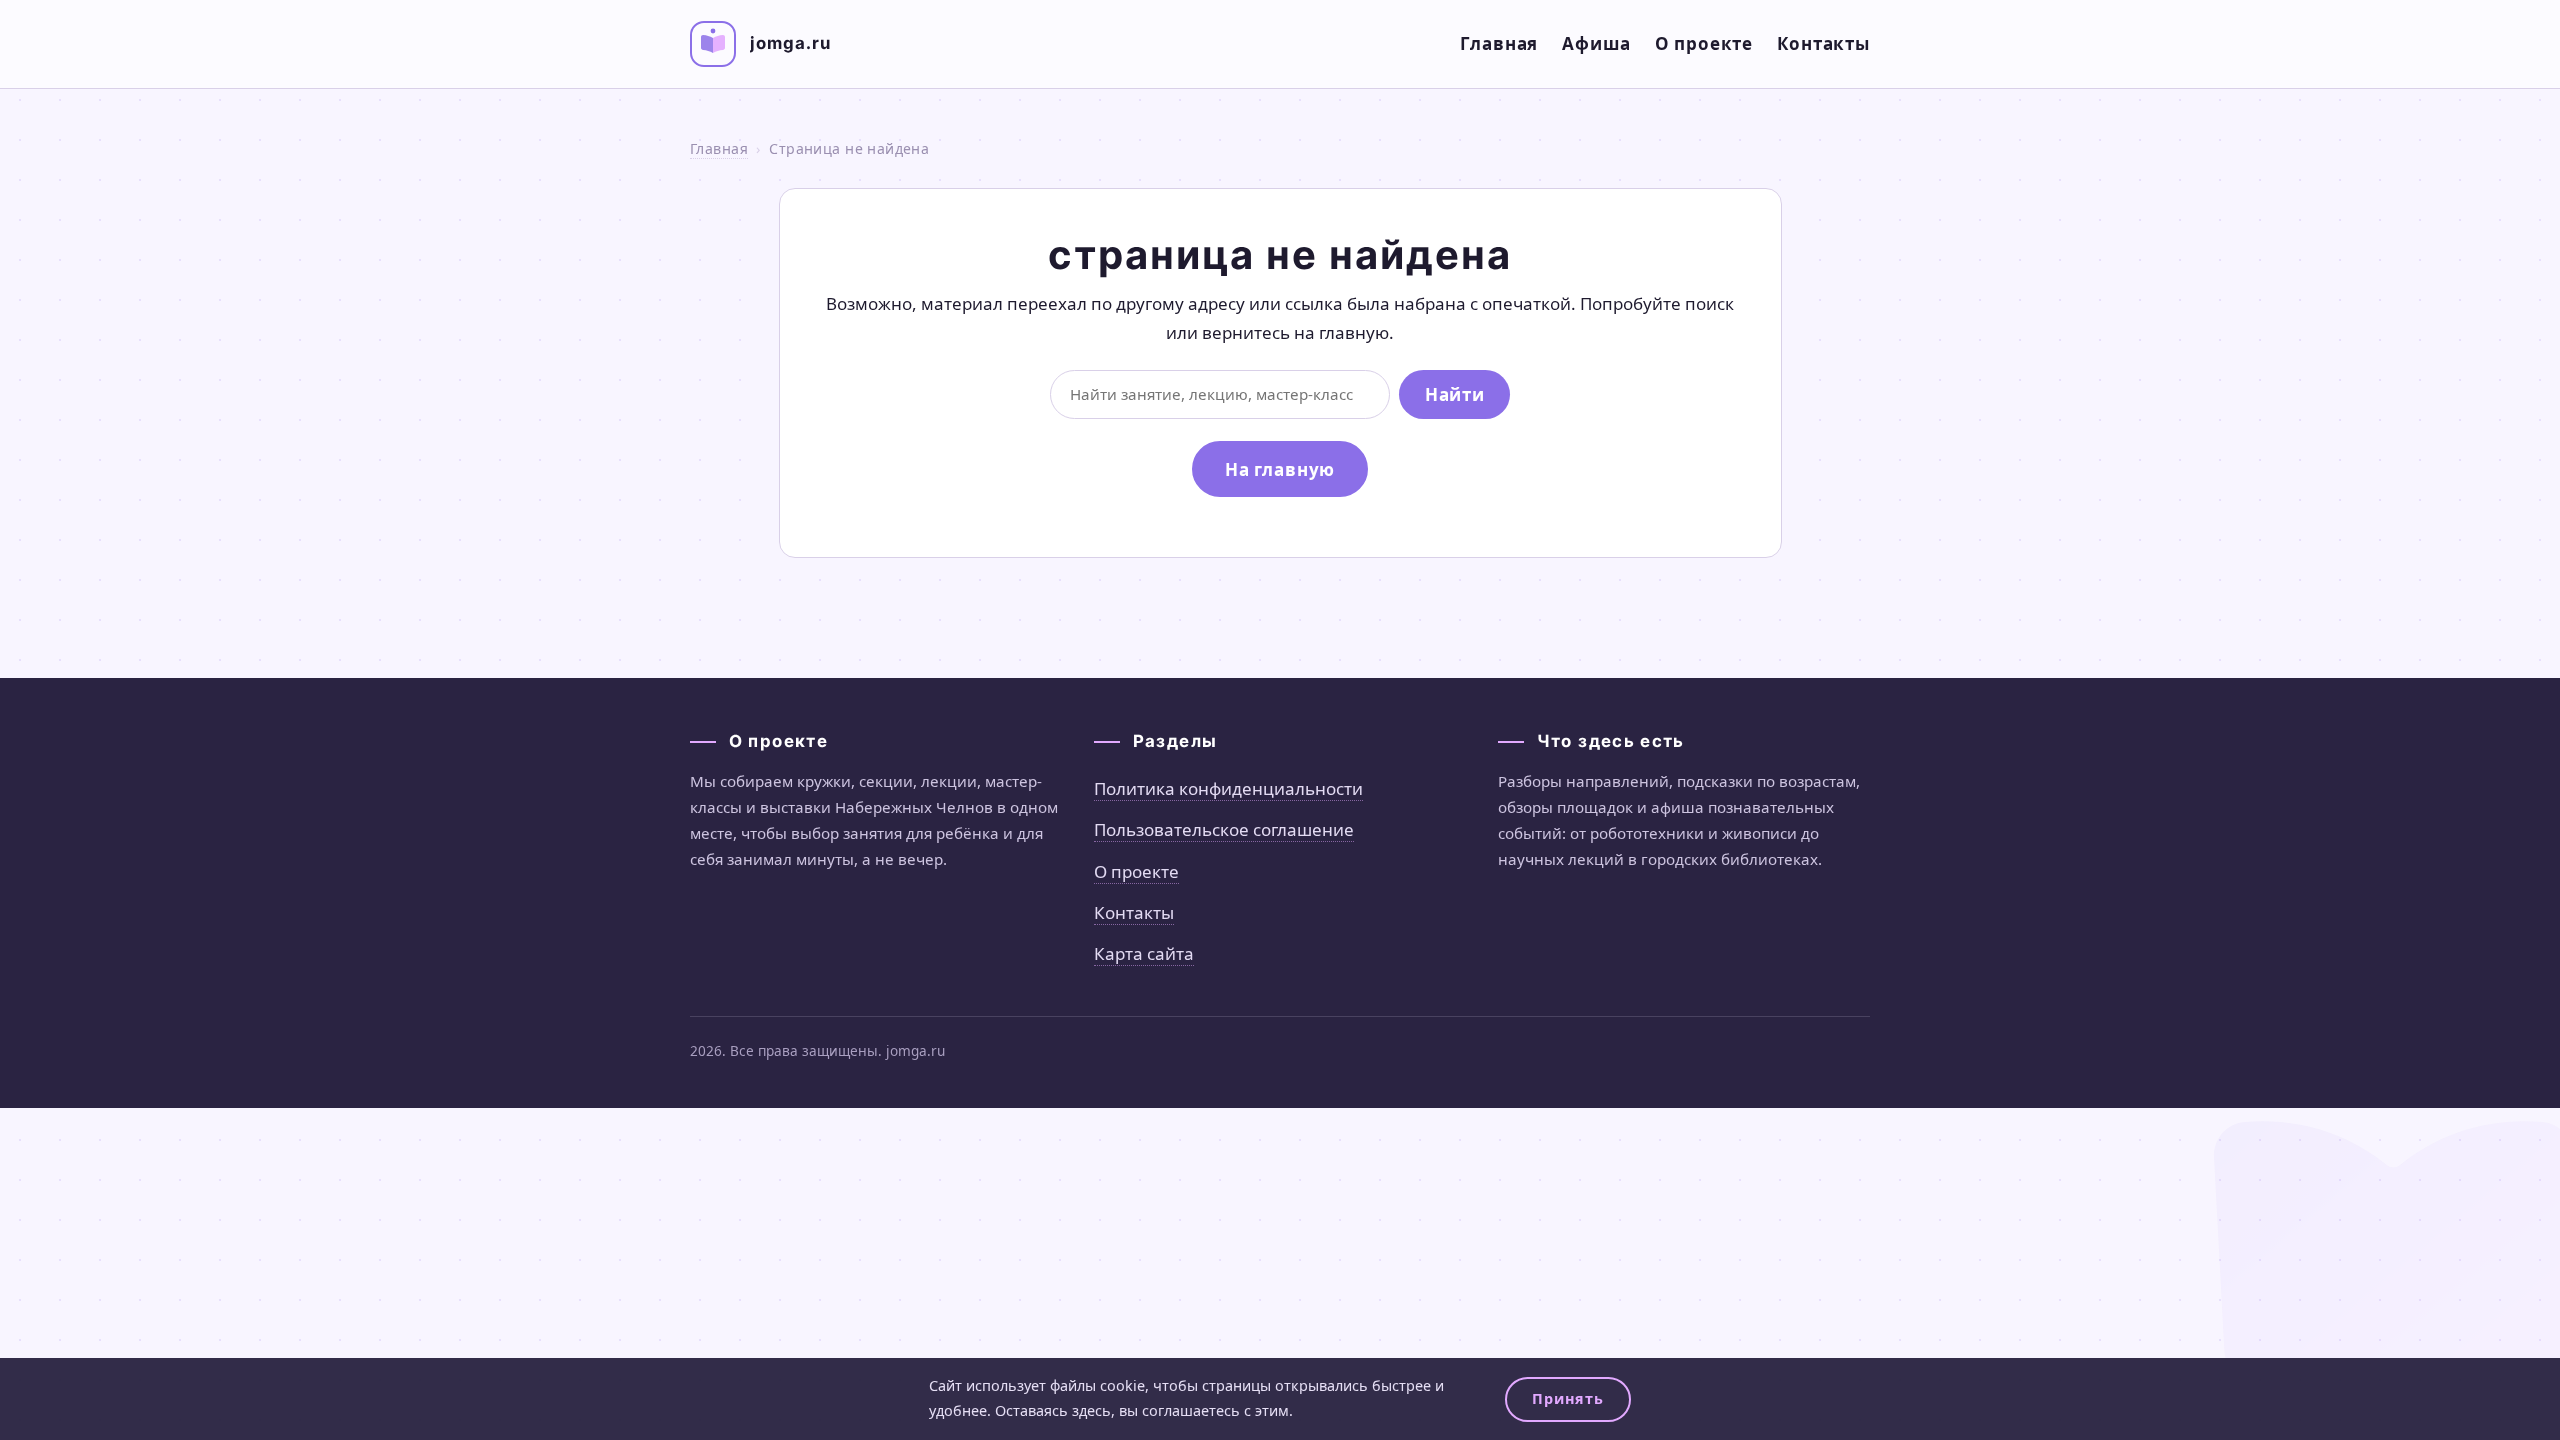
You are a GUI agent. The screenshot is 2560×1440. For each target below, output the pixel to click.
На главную (1280, 469)
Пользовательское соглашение (1224, 829)
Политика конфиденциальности (1228, 788)
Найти (1454, 394)
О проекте (1704, 43)
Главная (1499, 43)
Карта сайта (1144, 953)
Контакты (1823, 43)
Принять (1567, 1398)
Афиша (1596, 43)
